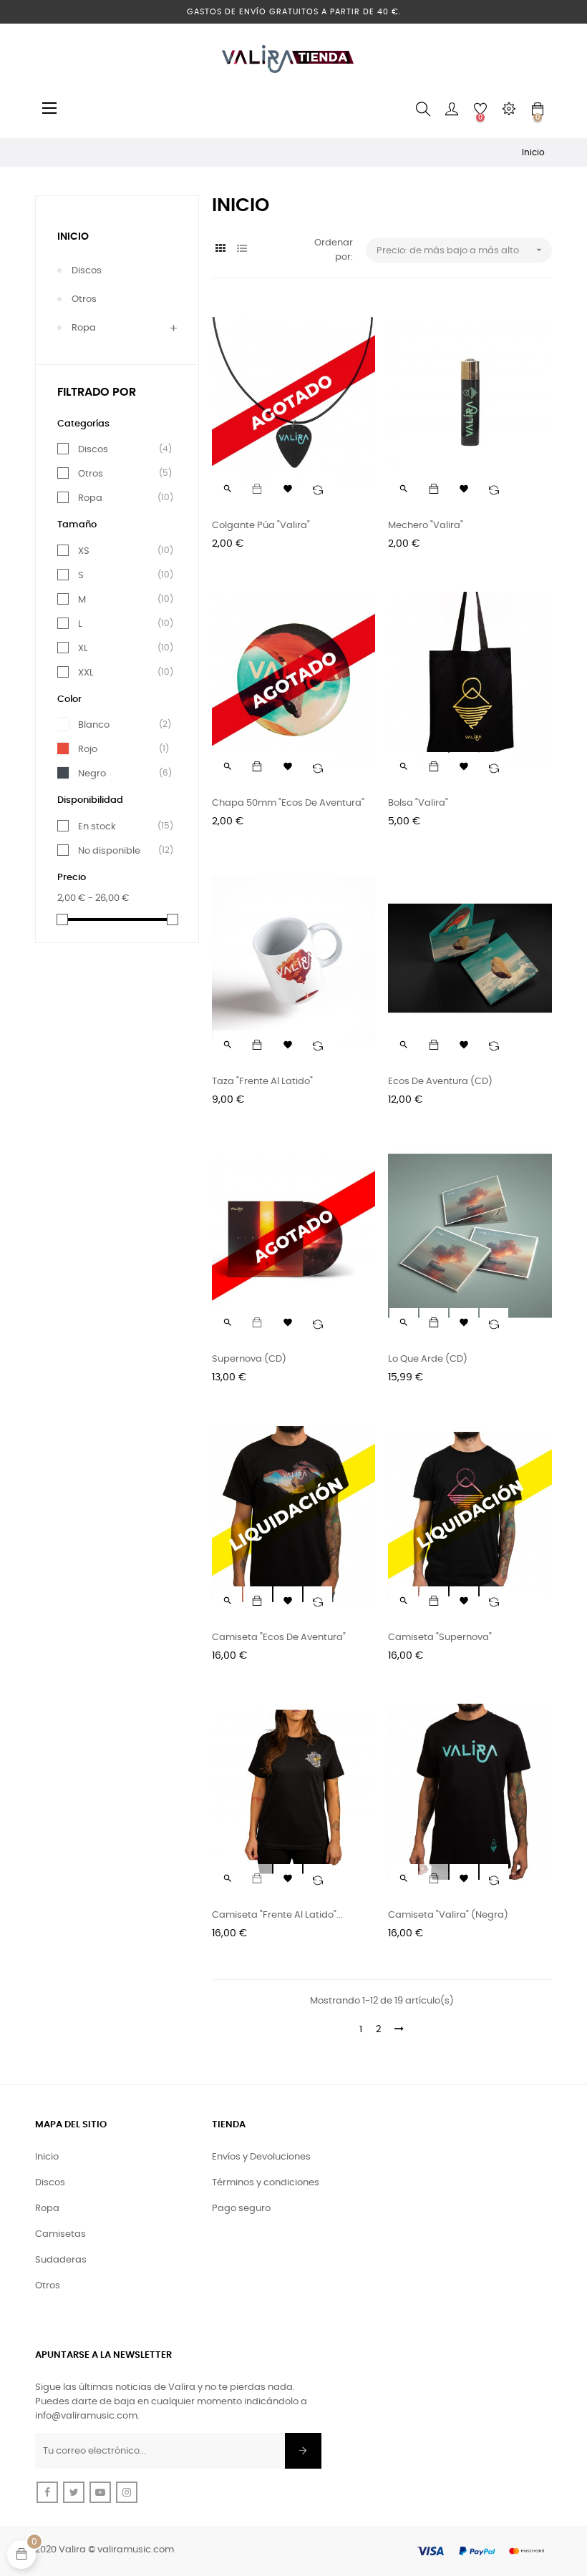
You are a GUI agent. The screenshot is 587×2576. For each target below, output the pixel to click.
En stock (120, 826)
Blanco (120, 725)
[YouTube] (100, 2492)
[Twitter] (74, 2492)
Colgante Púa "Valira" (261, 526)
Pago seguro (241, 2209)
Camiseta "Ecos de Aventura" (279, 1638)
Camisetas (60, 2234)
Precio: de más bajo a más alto (461, 250)
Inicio (73, 237)
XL (120, 648)
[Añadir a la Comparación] (318, 489)
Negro (120, 774)
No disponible (120, 851)
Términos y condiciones (266, 2183)
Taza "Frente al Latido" (262, 1082)
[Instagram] (127, 2492)
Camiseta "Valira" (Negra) (448, 1915)
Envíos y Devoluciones (261, 2157)
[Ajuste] (509, 109)
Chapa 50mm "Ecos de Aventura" (288, 803)
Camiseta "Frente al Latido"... (277, 1915)
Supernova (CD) (249, 1359)
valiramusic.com (136, 2550)
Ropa (84, 328)
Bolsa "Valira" (418, 803)
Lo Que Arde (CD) (428, 1359)
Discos (87, 271)
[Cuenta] (452, 109)
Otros (84, 299)
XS (120, 551)
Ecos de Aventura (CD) (440, 1082)
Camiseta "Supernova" (440, 1638)
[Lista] (242, 249)
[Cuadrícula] (221, 249)
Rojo (120, 749)
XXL (120, 673)
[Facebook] (47, 2492)
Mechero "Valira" (426, 526)
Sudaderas (61, 2260)
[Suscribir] (303, 2451)
